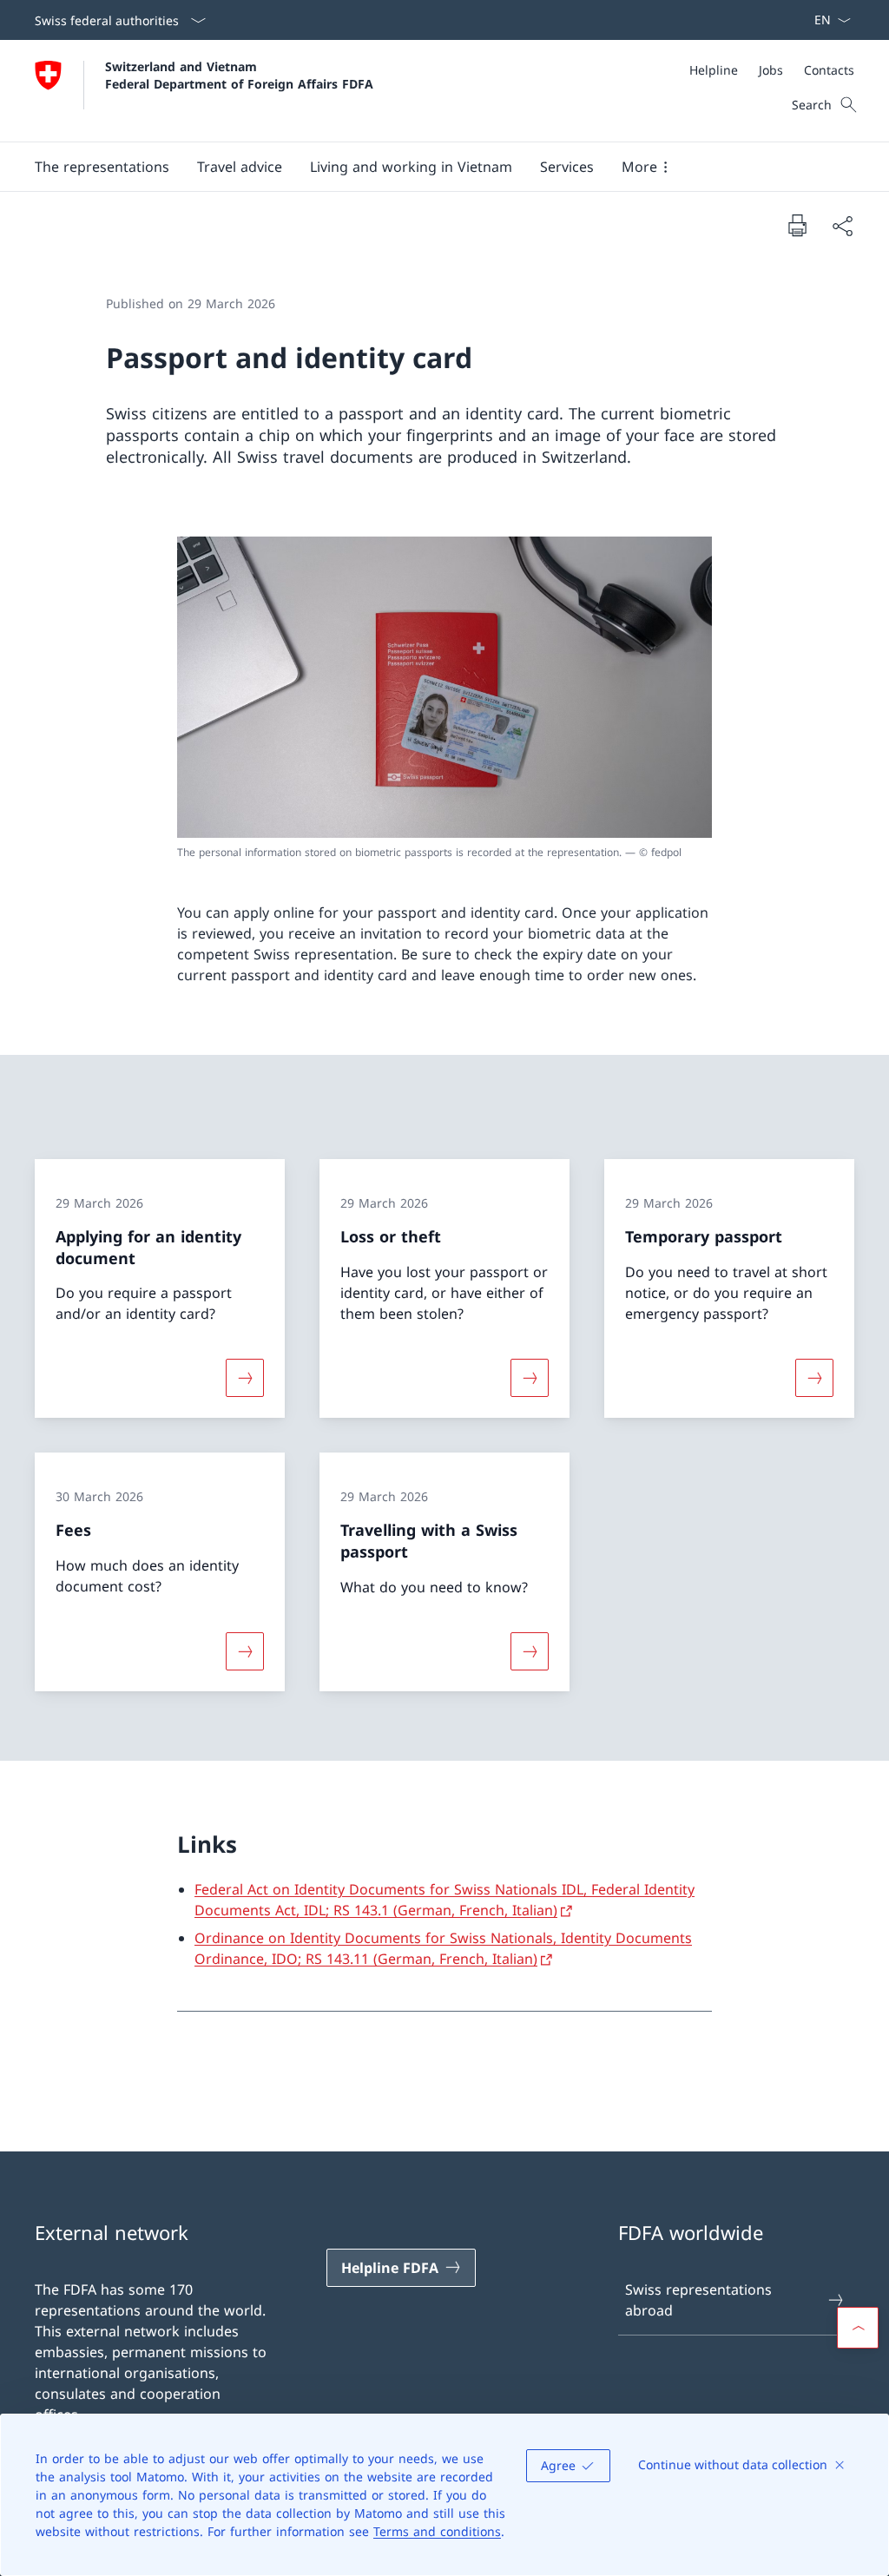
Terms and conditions (437, 2531)
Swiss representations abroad (698, 2300)
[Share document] (842, 226)
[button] (102, 167)
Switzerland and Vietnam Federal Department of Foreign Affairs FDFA (239, 75)
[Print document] (797, 225)
